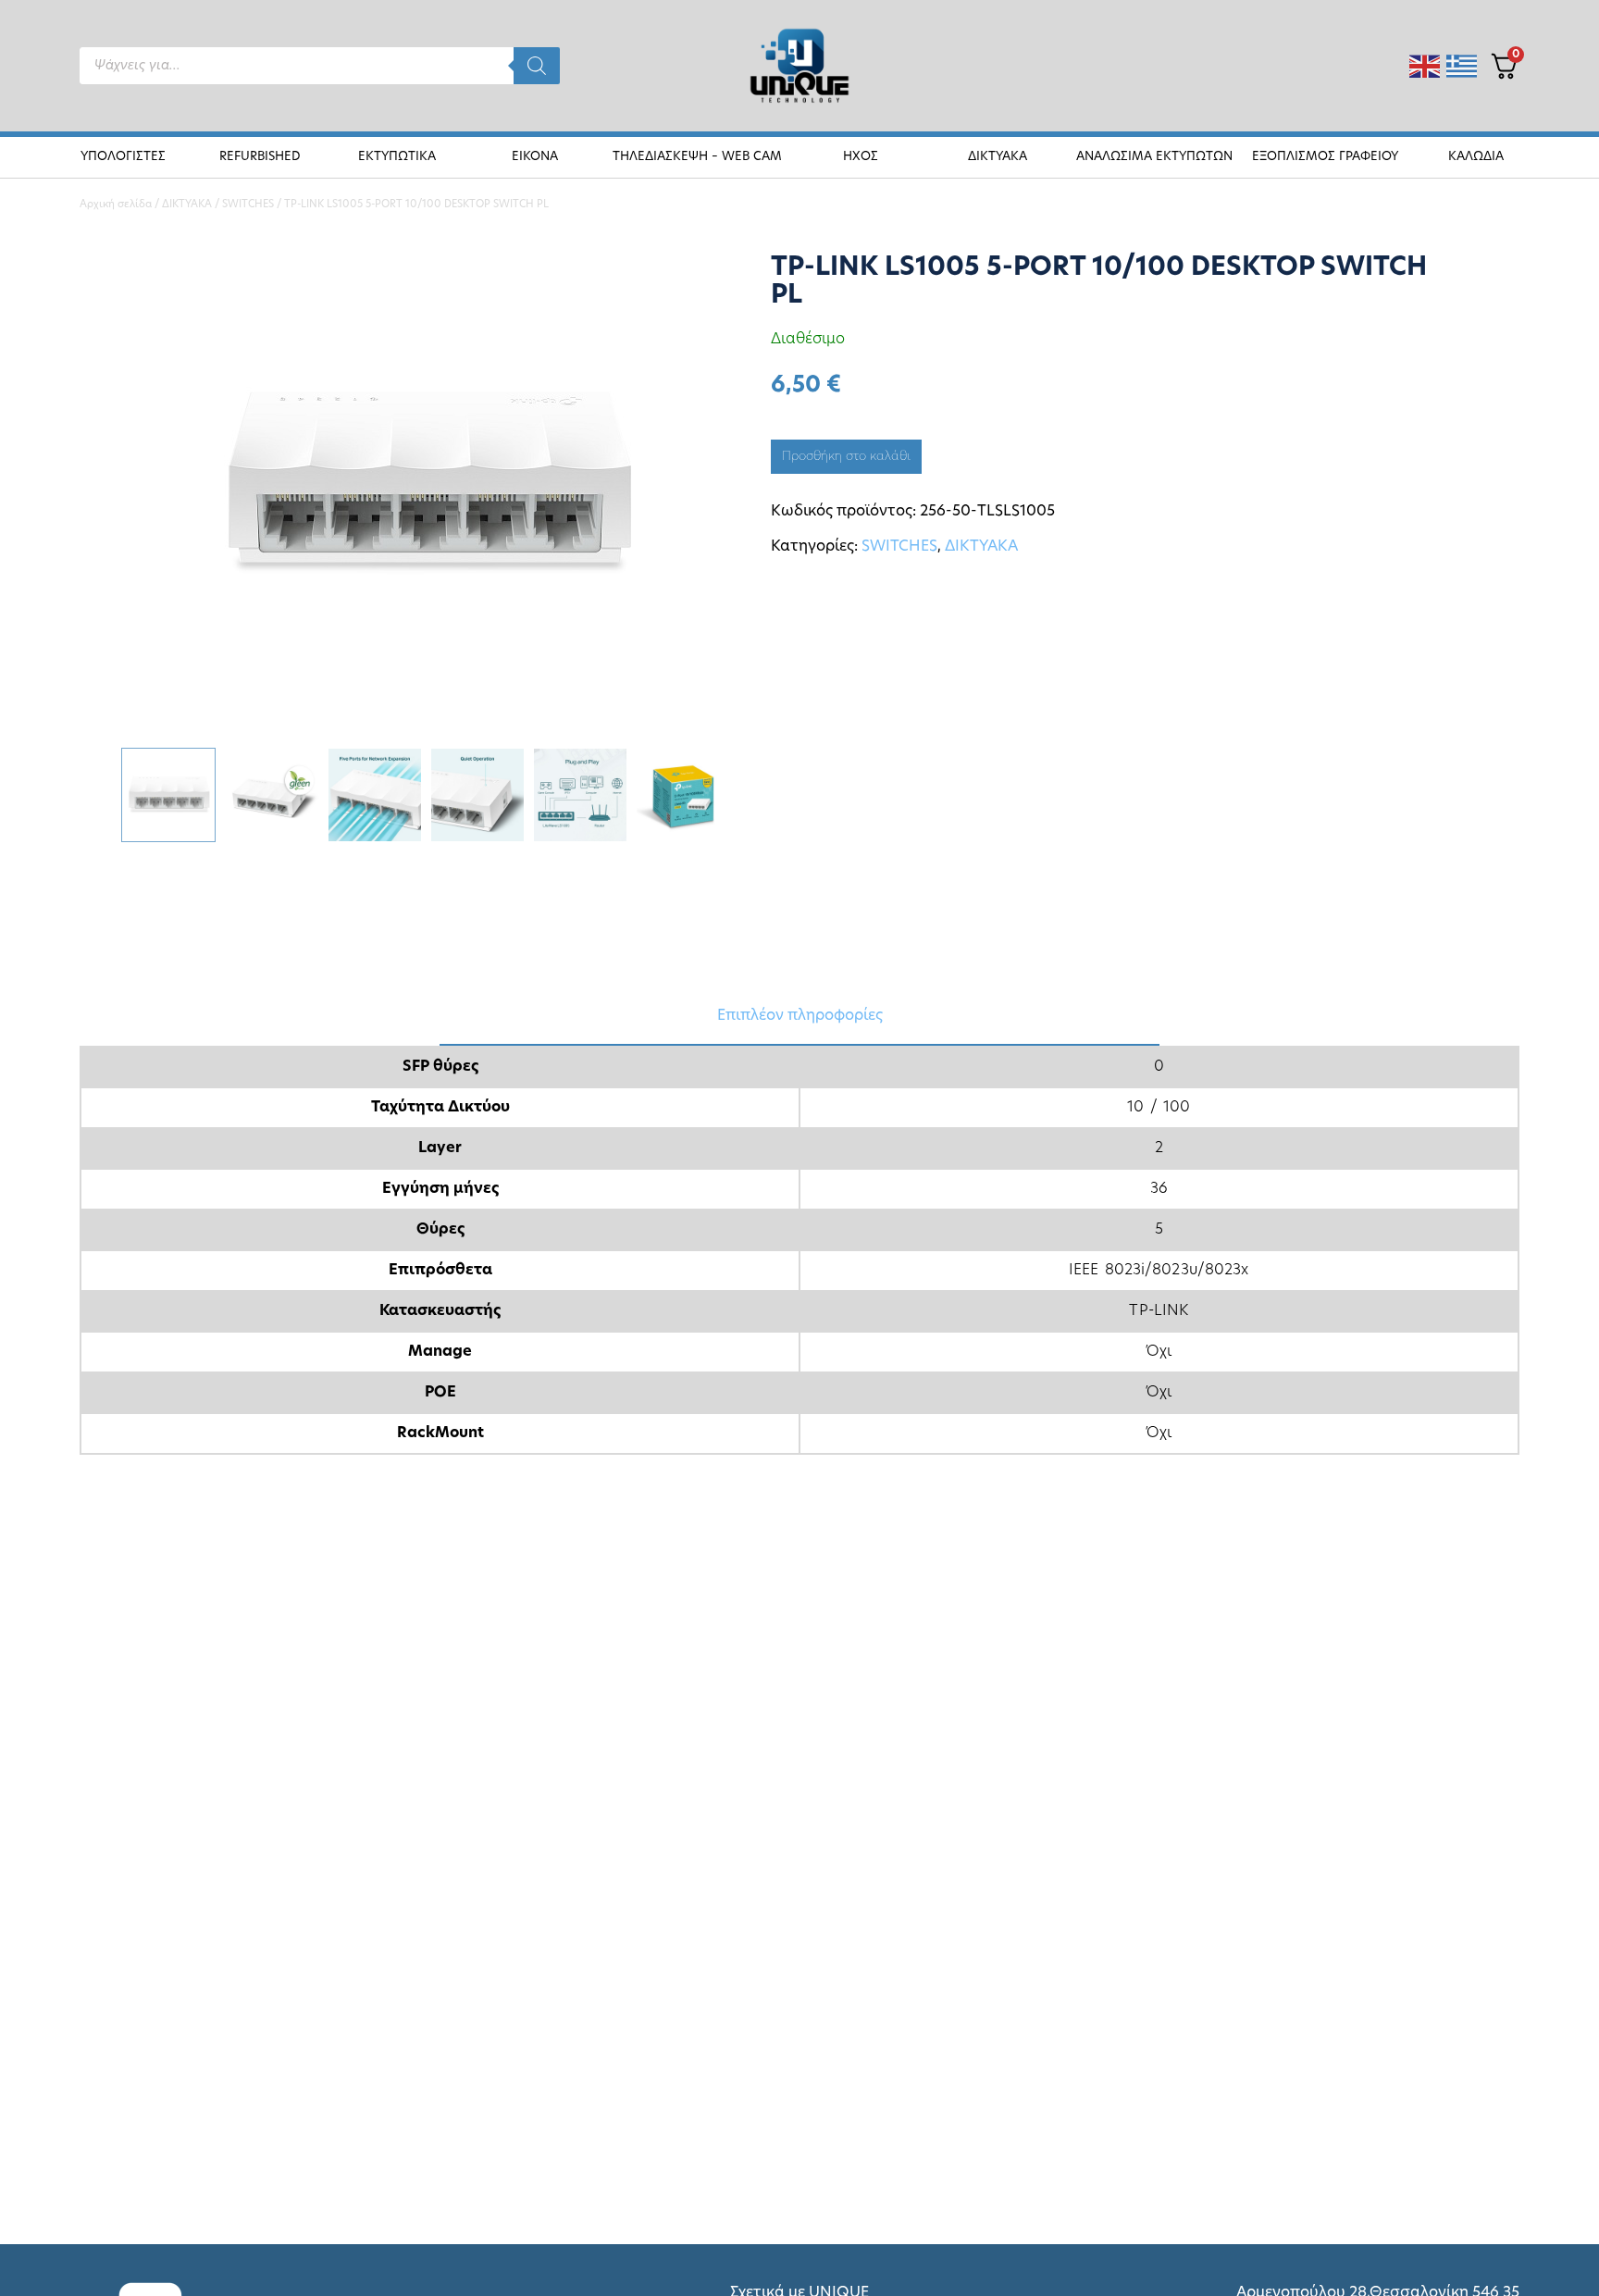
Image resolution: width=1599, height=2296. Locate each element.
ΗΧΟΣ (861, 157)
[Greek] (1463, 66)
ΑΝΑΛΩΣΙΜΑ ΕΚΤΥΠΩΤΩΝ (1154, 157)
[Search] (537, 66)
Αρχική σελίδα (116, 205)
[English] (1425, 66)
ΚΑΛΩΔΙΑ (1476, 157)
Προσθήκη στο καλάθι (846, 457)
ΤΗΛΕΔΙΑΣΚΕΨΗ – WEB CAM (697, 157)
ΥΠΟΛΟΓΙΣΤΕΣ (123, 157)
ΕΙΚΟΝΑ (535, 157)
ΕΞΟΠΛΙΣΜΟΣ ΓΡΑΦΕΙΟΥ (1325, 157)
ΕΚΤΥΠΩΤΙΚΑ (397, 157)
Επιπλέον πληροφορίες (800, 1016)
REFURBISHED (260, 157)
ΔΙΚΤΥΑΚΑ (998, 157)
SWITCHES (248, 205)
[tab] (799, 1017)
